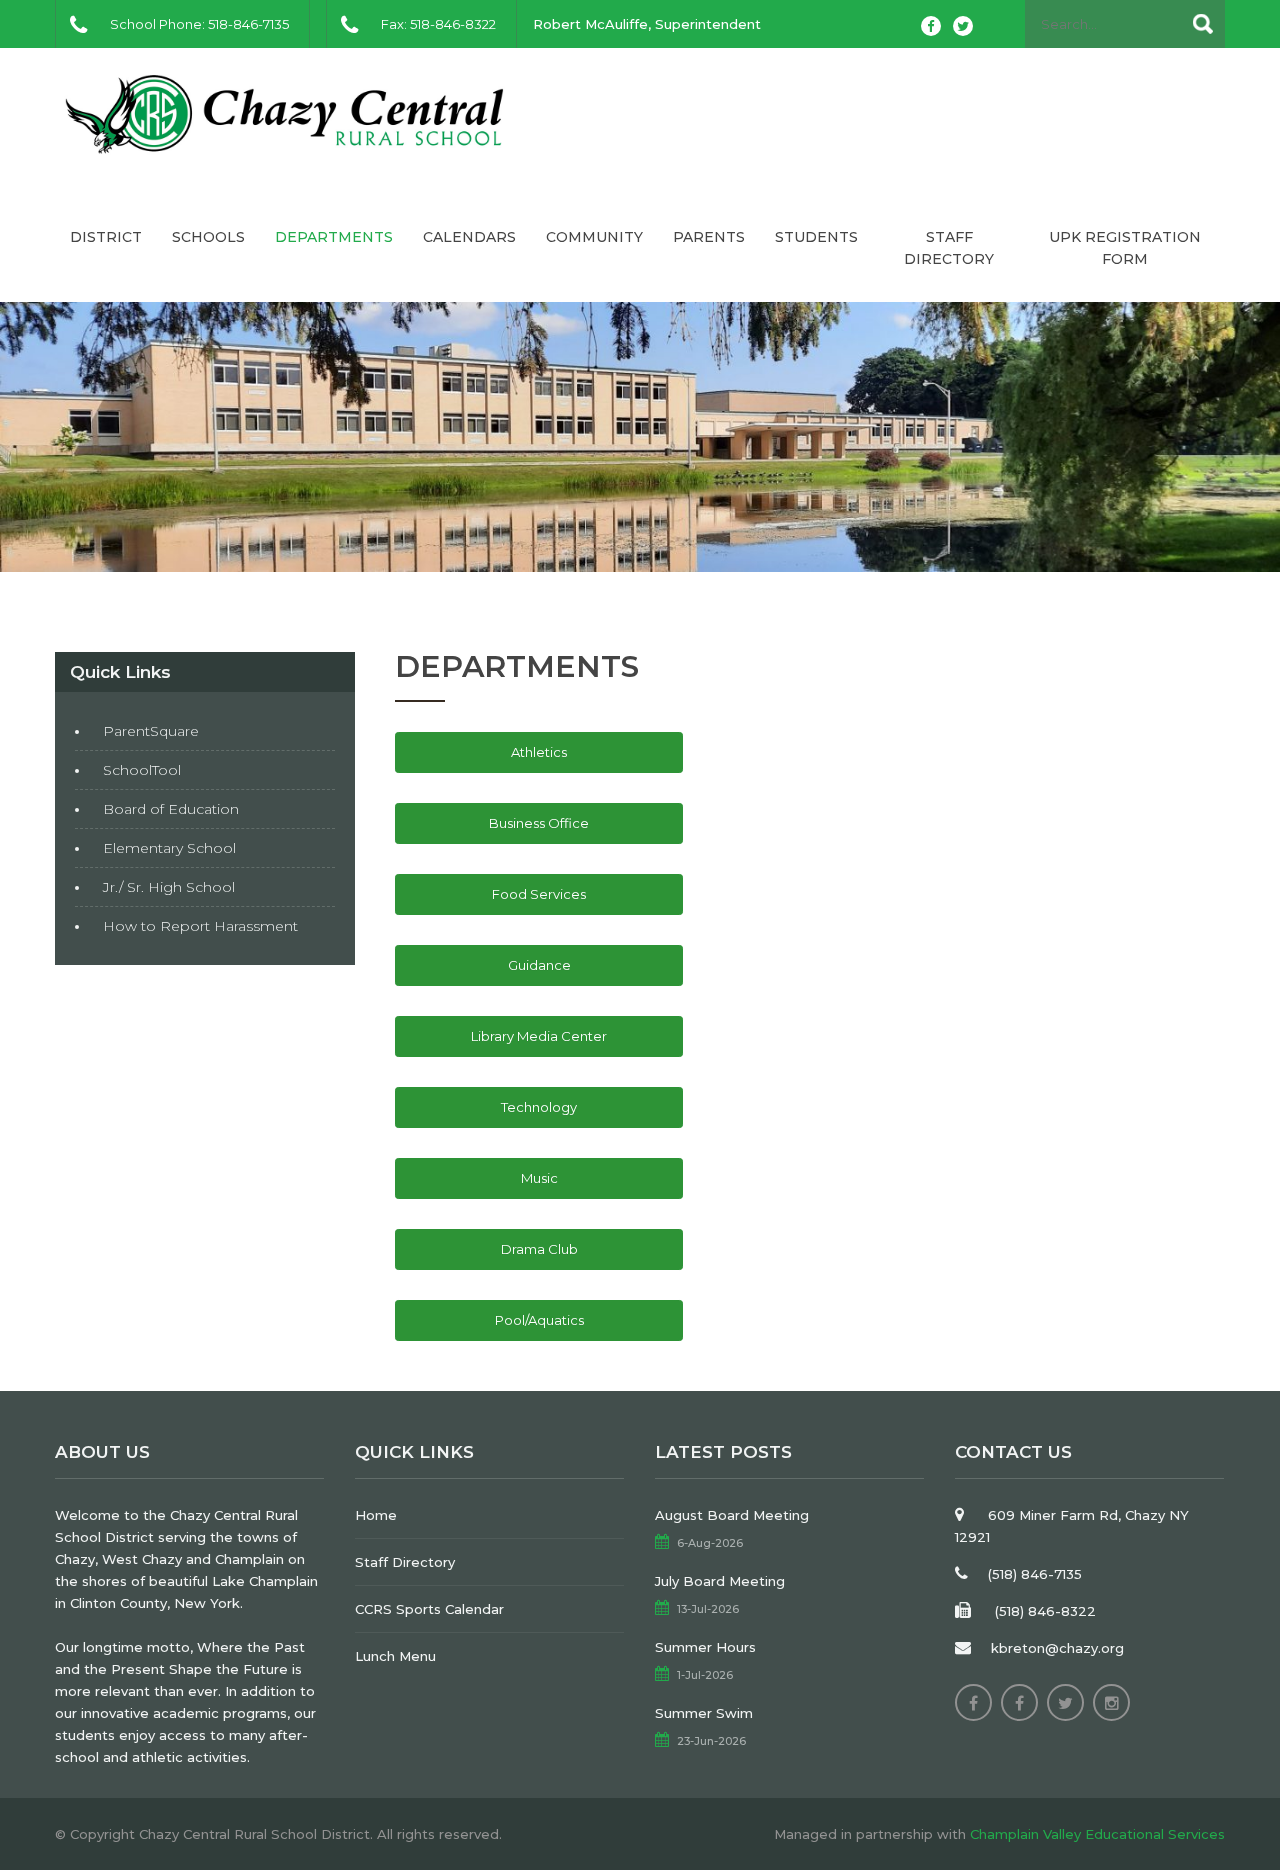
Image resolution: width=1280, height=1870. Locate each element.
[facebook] (931, 26)
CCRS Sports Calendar (429, 1609)
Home (376, 1515)
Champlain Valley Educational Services (1097, 1834)
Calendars (469, 237)
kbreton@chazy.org (1057, 1648)
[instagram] (1111, 1702)
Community (594, 237)
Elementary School (169, 848)
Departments (334, 237)
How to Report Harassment (200, 926)
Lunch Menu (395, 1656)
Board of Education (171, 809)
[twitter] (963, 26)
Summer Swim (704, 1713)
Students (816, 237)
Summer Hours (705, 1647)
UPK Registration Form (1125, 248)
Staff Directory (949, 248)
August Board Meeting (732, 1515)
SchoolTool (142, 770)
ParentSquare (151, 731)
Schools (208, 237)
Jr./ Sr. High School (169, 887)
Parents (709, 237)
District (106, 237)
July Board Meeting (720, 1581)
